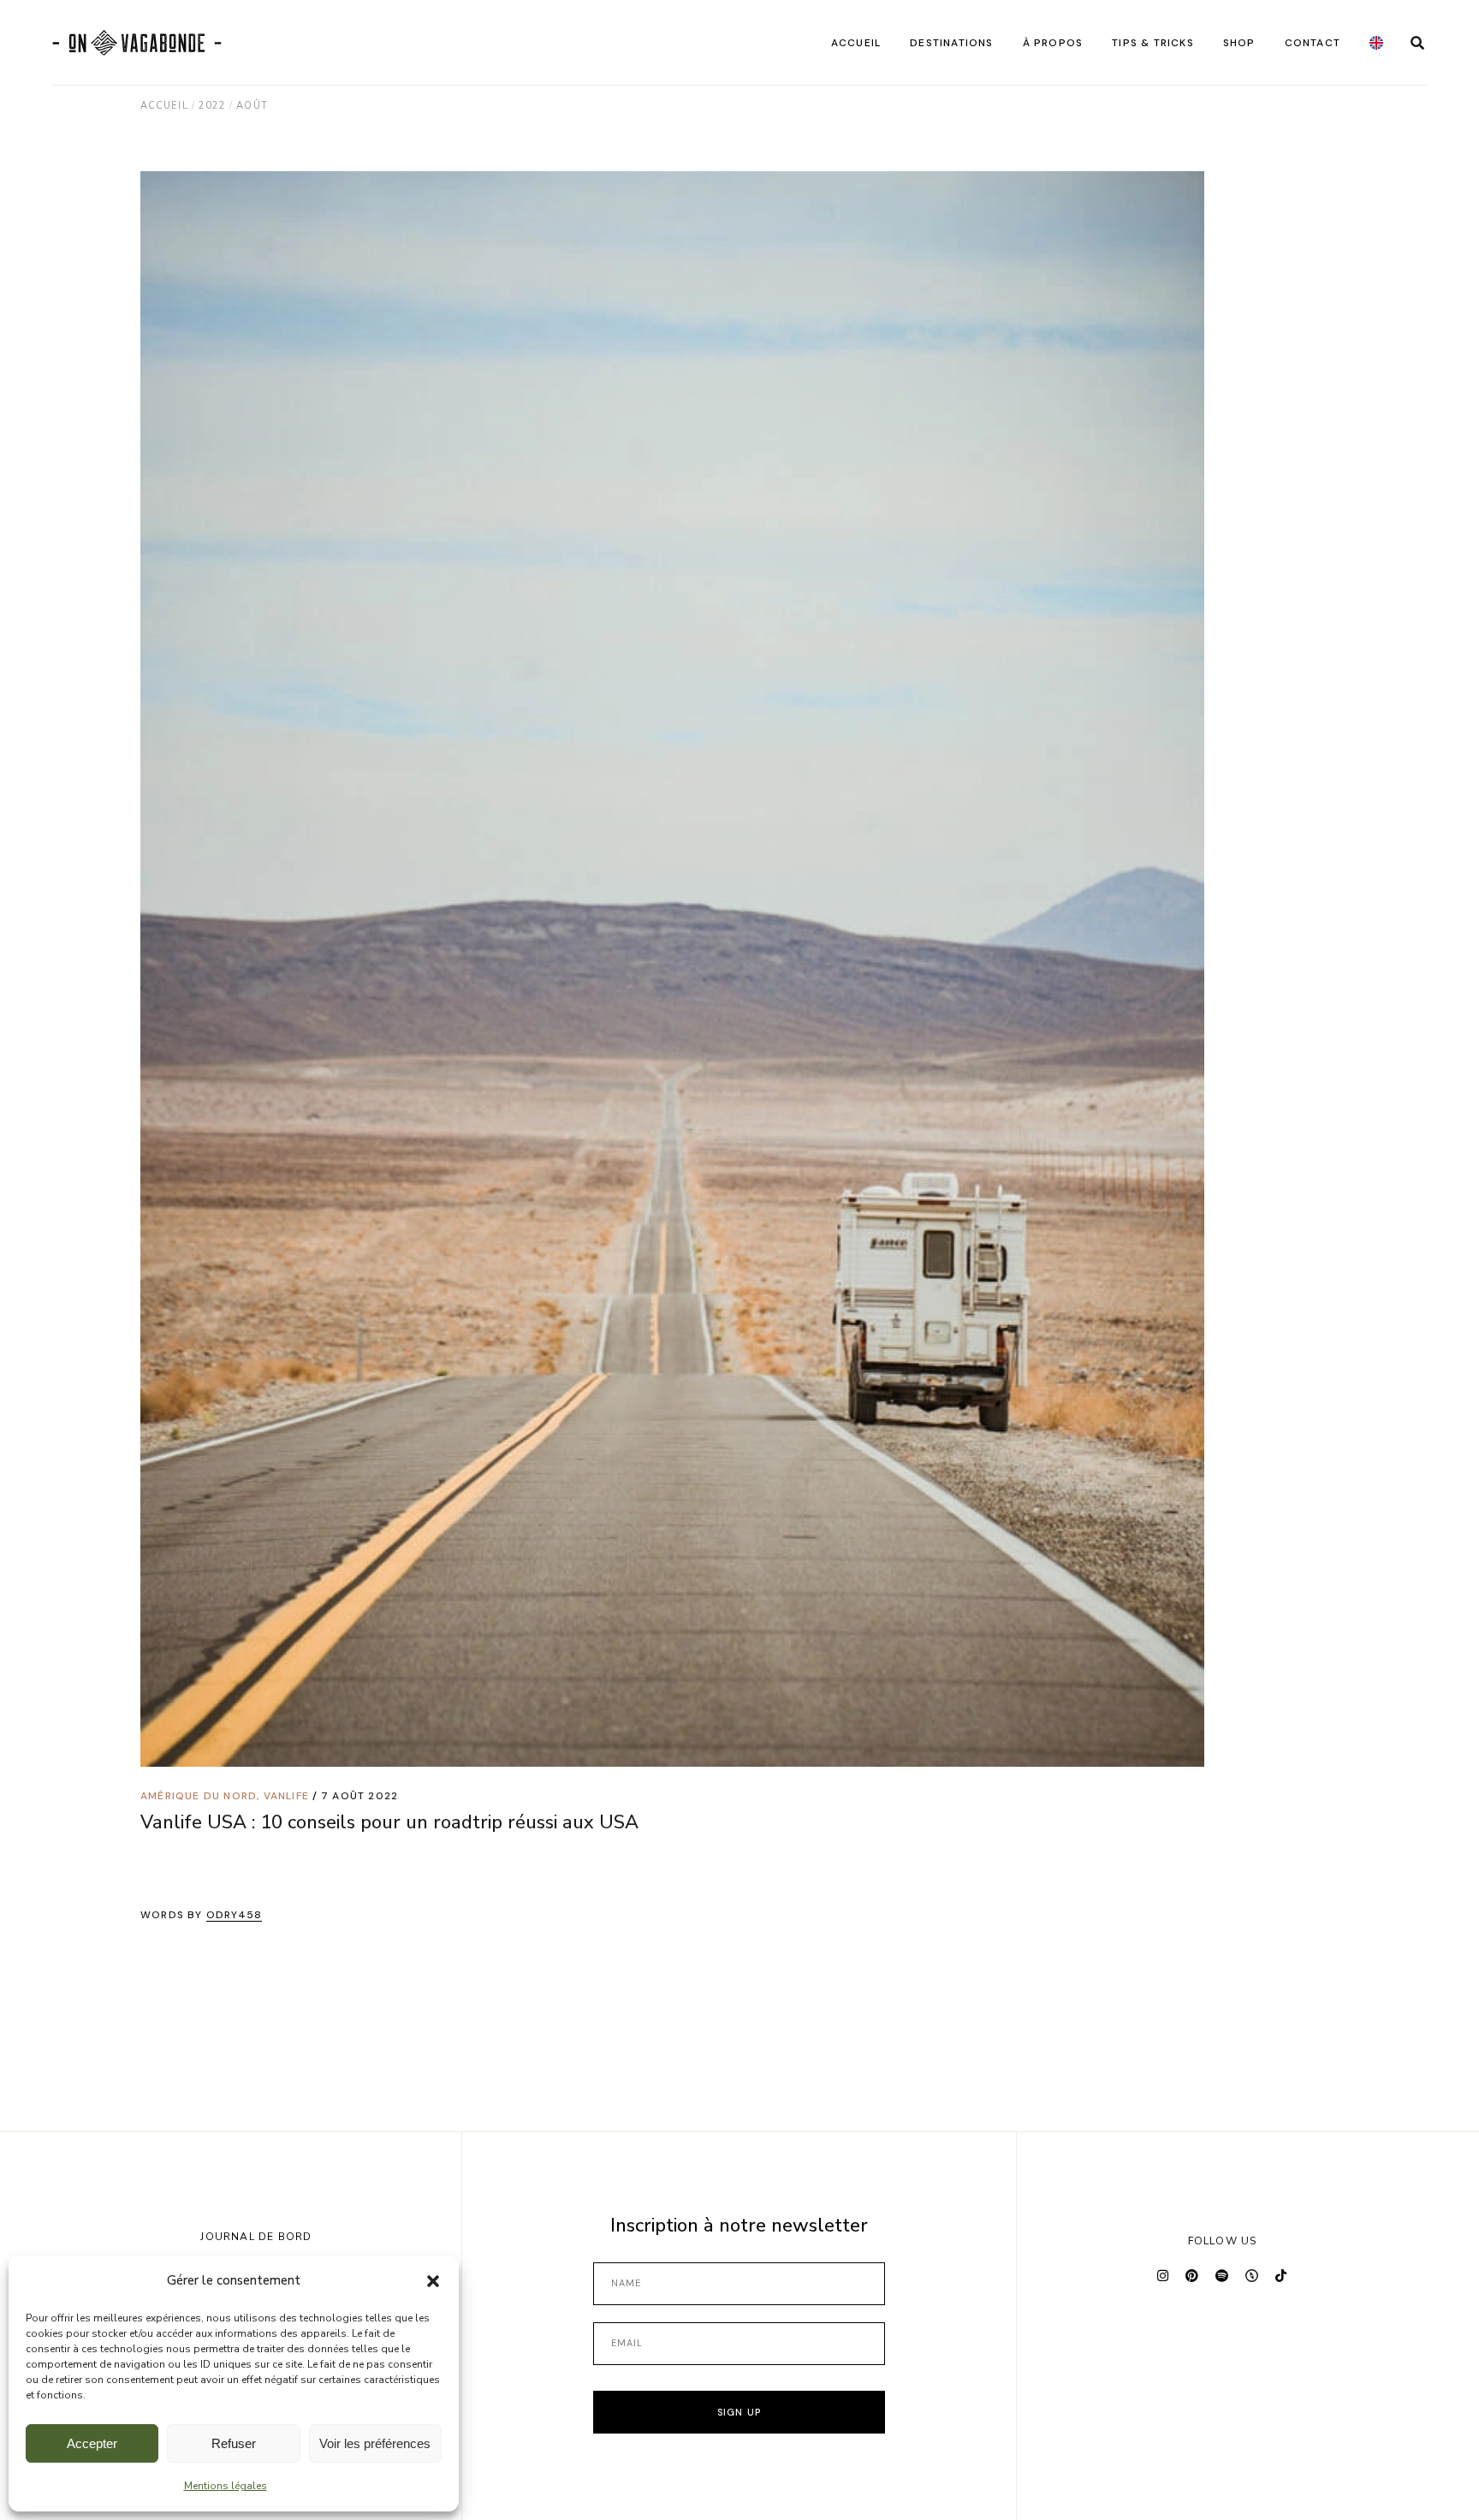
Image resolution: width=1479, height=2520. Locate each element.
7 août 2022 (359, 1796)
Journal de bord (256, 2237)
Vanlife (286, 1796)
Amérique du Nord (199, 1796)
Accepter (92, 2443)
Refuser (234, 2443)
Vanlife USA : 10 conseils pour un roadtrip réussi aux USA (389, 1822)
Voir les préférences (375, 2443)
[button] (433, 2281)
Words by (201, 1915)
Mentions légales (226, 2486)
